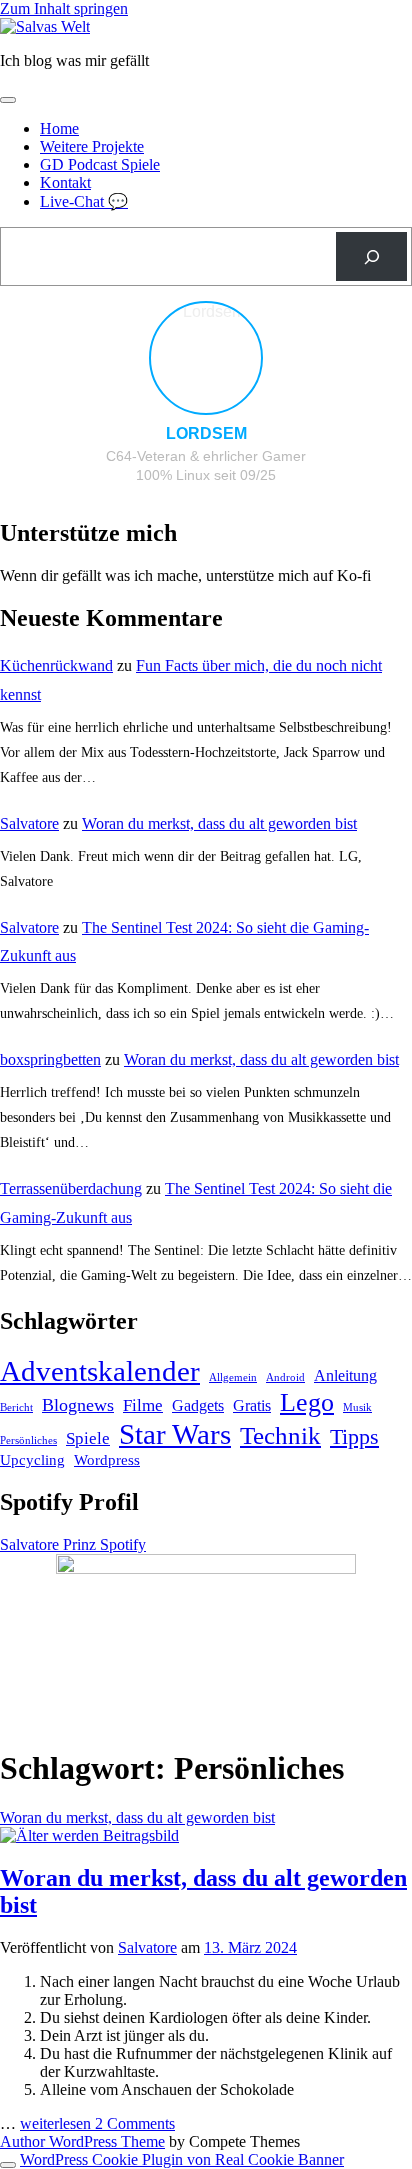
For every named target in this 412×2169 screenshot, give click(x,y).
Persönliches (28, 1440)
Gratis (252, 1405)
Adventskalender (100, 1371)
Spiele (88, 1438)
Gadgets (198, 1405)
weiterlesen (57, 2123)
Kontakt (65, 182)
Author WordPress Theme (82, 2141)
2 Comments (135, 2123)
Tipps (354, 1436)
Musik (357, 1407)
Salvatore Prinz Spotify (73, 1544)
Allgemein (233, 1377)
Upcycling (32, 1460)
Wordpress (107, 1460)
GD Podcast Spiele (100, 164)
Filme (143, 1405)
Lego (307, 1402)
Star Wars (175, 1434)
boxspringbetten (50, 1059)
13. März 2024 (250, 1947)
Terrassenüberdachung (71, 1188)
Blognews (78, 1405)
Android (285, 1377)
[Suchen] (371, 256)
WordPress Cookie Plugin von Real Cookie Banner (182, 2159)
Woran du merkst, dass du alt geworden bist (219, 823)
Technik (280, 1435)
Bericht (16, 1407)
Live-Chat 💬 (84, 201)
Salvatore (29, 823)
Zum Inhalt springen (64, 8)
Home (59, 128)
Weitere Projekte (92, 146)
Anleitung (345, 1375)
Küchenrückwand (56, 665)
